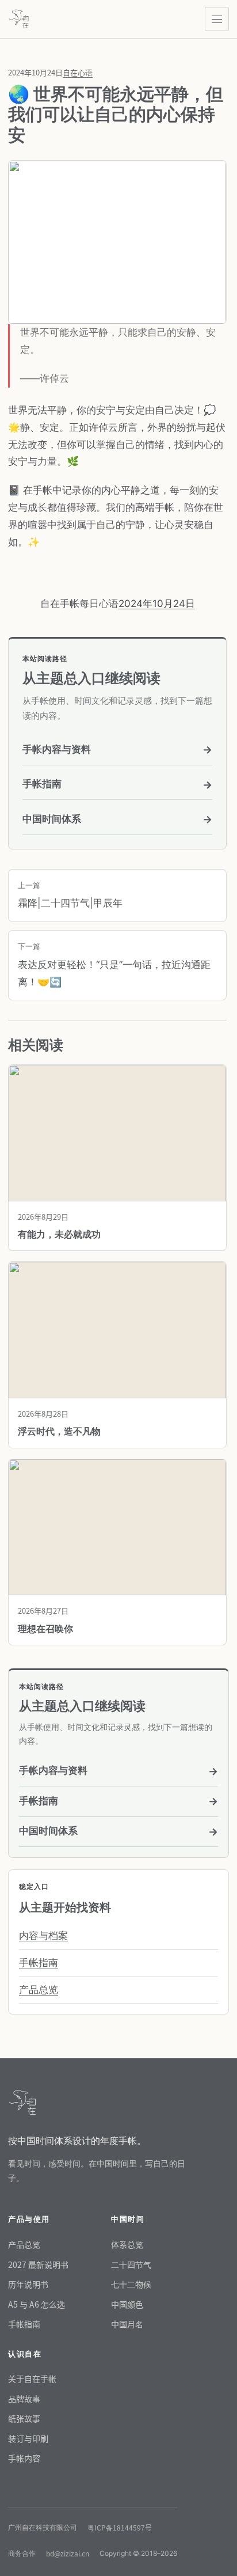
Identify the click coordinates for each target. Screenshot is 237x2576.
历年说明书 (28, 2284)
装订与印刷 (28, 2438)
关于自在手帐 (32, 2378)
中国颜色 (127, 2304)
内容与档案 (43, 1936)
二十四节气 (131, 2264)
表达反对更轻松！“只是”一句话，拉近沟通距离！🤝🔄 (114, 965)
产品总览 (39, 1990)
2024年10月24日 (157, 604)
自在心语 (78, 72)
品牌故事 (24, 2399)
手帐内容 (24, 2458)
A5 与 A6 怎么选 (37, 2304)
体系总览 (127, 2244)
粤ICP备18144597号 (120, 2527)
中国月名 (127, 2324)
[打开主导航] (217, 19)
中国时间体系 (117, 819)
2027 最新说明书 (38, 2264)
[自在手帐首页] (19, 19)
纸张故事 (24, 2418)
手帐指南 (117, 784)
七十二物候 (131, 2284)
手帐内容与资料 (117, 750)
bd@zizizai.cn (68, 2553)
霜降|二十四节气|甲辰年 (70, 895)
